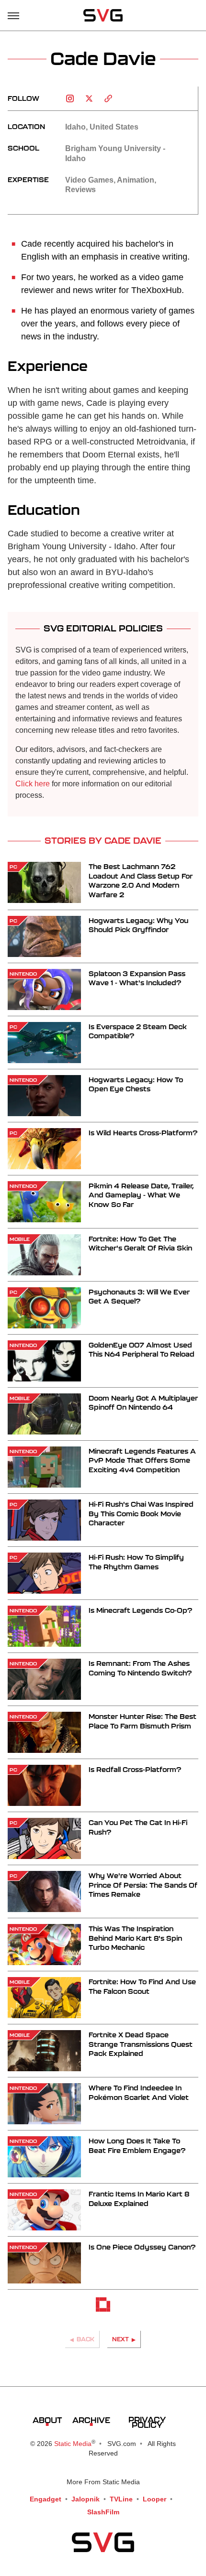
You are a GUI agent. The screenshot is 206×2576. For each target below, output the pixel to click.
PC (13, 867)
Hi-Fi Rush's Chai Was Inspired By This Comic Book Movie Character (141, 1513)
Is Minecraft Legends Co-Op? (140, 1610)
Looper (154, 2499)
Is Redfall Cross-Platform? (135, 1769)
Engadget (46, 2499)
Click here (33, 784)
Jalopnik (86, 2499)
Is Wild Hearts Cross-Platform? (143, 1133)
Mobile (20, 1239)
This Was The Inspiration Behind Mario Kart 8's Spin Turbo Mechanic (135, 1938)
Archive (91, 2420)
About (47, 2420)
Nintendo (23, 974)
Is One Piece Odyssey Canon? (142, 2247)
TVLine (121, 2499)
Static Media (73, 2444)
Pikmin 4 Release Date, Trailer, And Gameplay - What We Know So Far (141, 1195)
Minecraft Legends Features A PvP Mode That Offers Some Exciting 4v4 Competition (142, 1460)
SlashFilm (103, 2512)
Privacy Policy (147, 2422)
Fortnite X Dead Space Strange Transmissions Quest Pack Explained (141, 2044)
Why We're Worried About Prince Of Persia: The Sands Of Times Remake (143, 1885)
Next (120, 2339)
